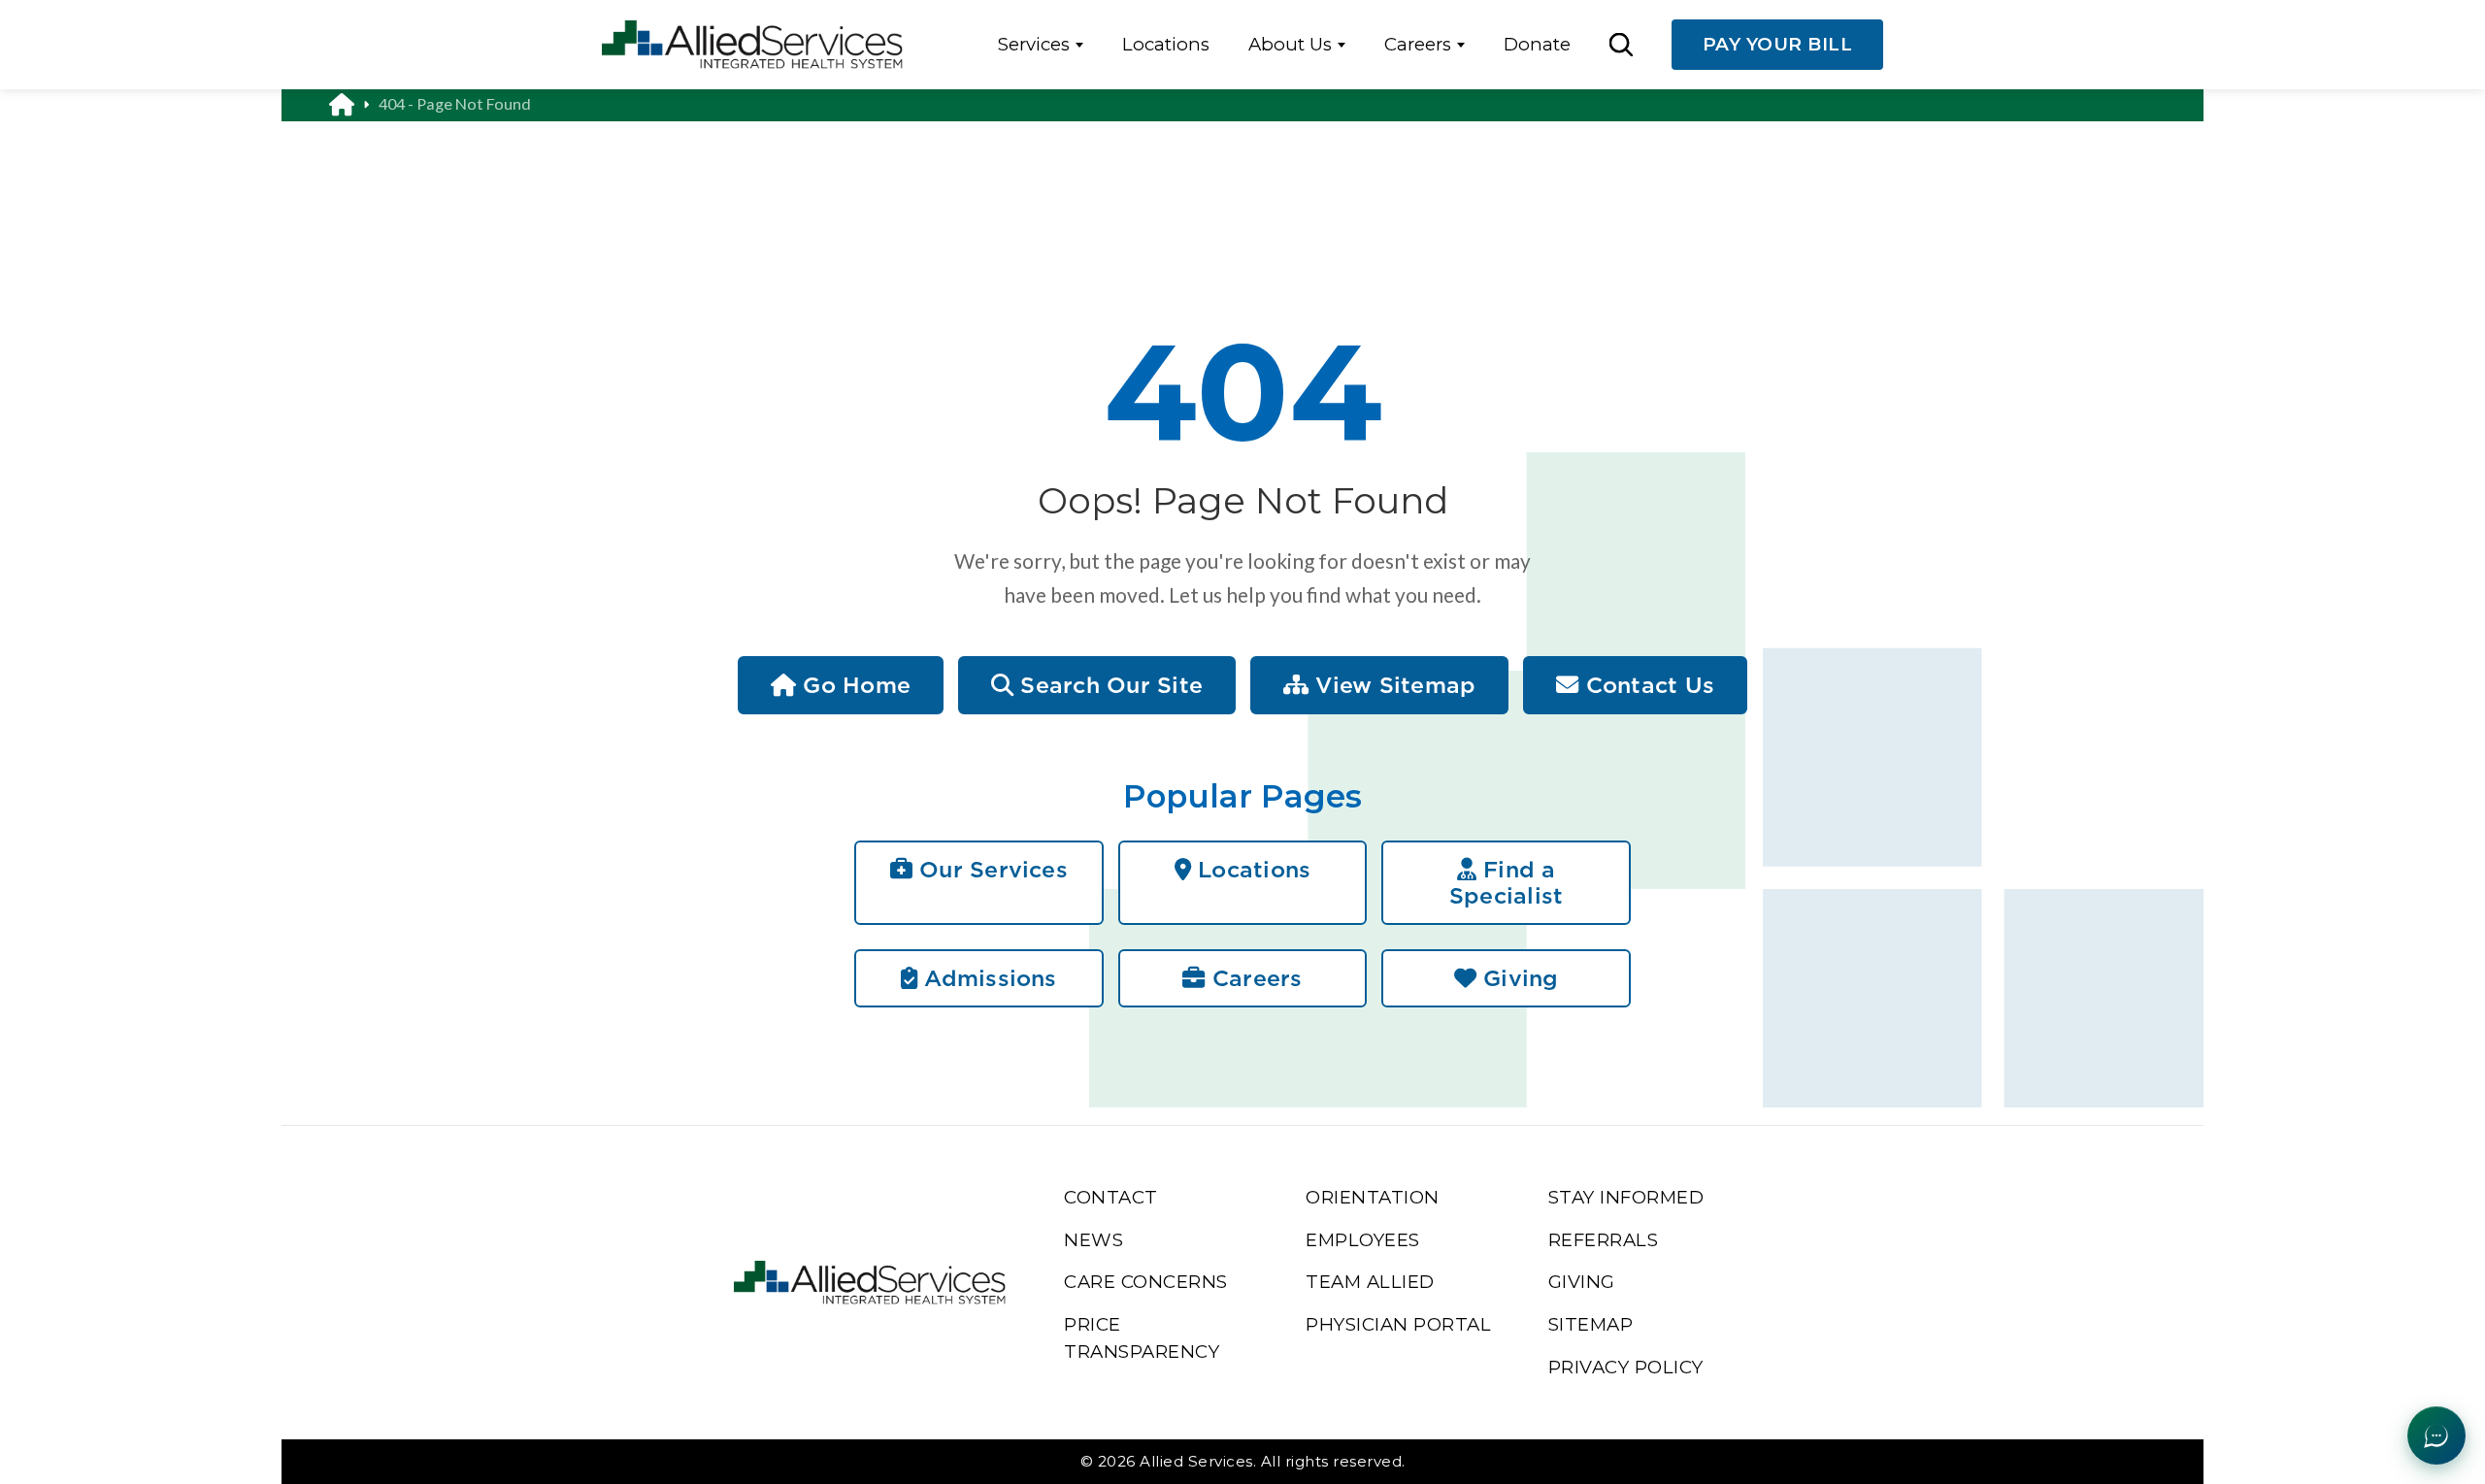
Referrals (1604, 1240)
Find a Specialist (1506, 883)
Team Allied (1370, 1282)
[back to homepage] (354, 104)
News (1093, 1240)
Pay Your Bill (1778, 44)
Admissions (987, 978)
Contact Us (1646, 685)
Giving (1518, 978)
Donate (1537, 44)
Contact (1111, 1197)
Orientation (1373, 1197)
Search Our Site (1108, 685)
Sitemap (1591, 1324)
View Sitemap (1392, 685)
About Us (1290, 44)
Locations (1166, 44)
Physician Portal (1398, 1324)
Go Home (853, 685)
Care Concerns (1146, 1282)
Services (1034, 44)
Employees (1363, 1240)
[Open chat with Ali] (2436, 1435)
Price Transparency (1142, 1338)
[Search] (1621, 44)
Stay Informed (1626, 1197)
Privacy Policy (1626, 1367)
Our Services (990, 869)
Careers (1418, 44)
